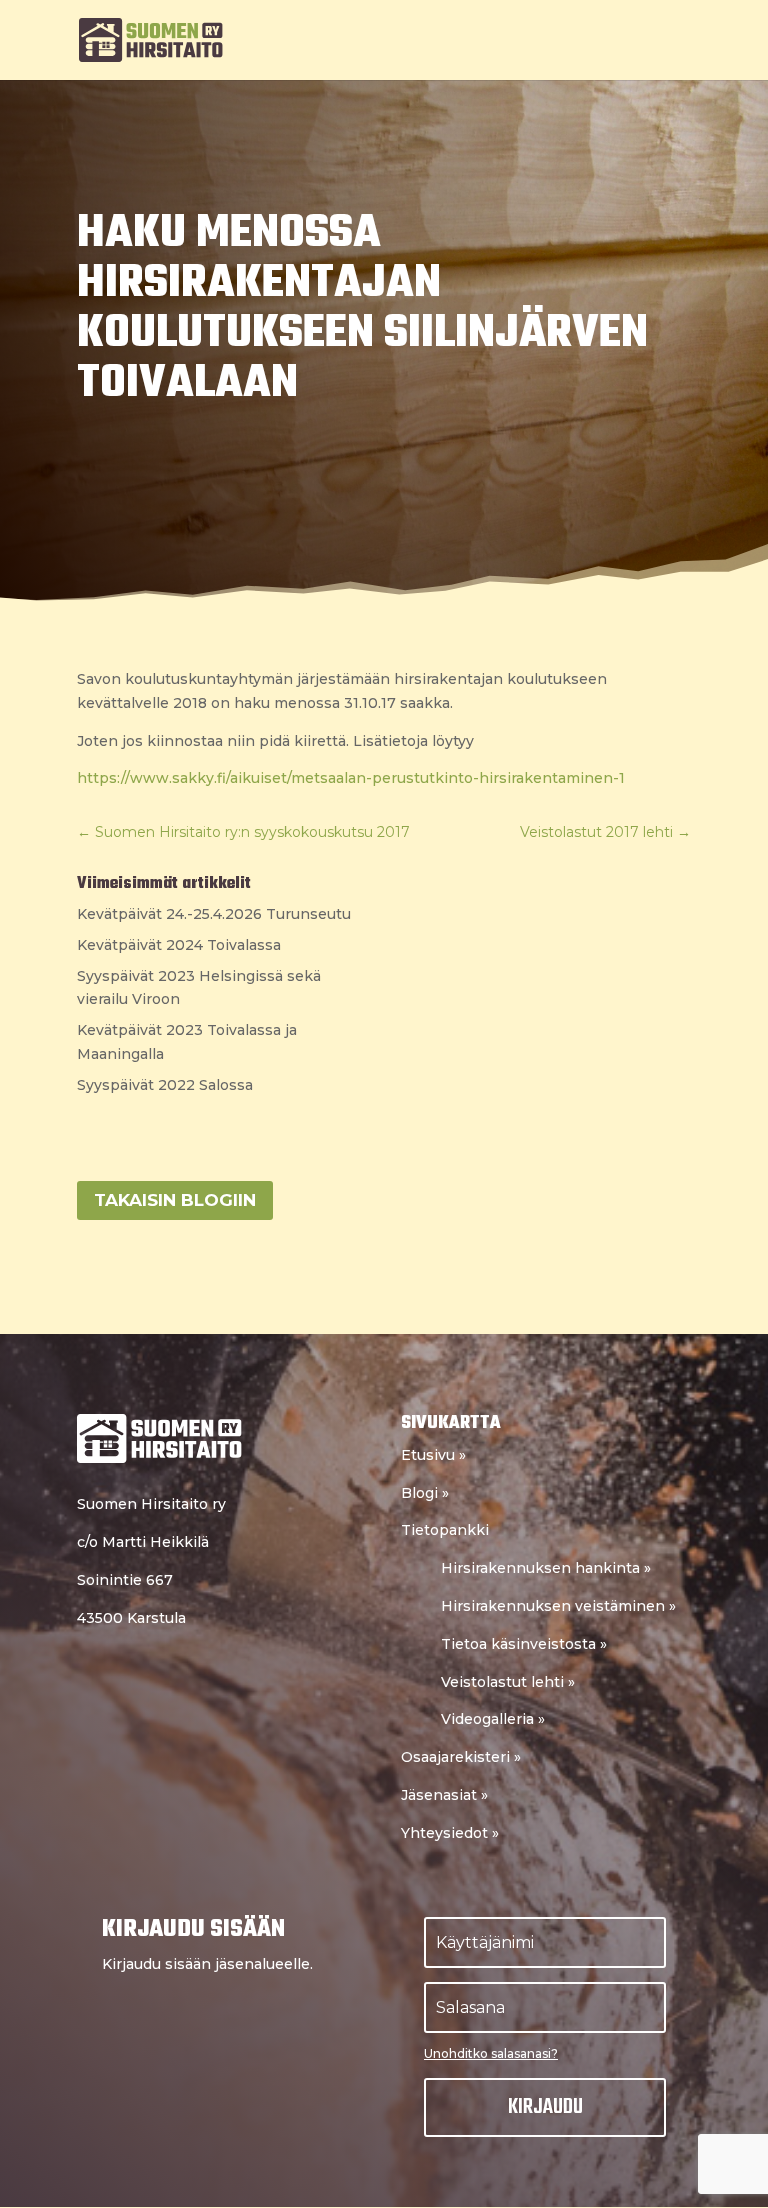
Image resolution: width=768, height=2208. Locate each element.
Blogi (425, 1493)
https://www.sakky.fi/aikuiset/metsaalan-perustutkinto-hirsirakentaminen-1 (351, 778)
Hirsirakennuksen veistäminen (558, 1606)
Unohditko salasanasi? (491, 2053)
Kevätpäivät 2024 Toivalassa (179, 945)
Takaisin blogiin (175, 1200)
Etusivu (433, 1455)
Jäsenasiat (444, 1795)
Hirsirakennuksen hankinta (546, 1568)
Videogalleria (493, 1719)
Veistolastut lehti (508, 1682)
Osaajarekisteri (461, 1757)
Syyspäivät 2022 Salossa (165, 1085)
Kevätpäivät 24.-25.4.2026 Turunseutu (214, 914)
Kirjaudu (545, 2107)
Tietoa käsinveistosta (524, 1644)
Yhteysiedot (450, 1833)
